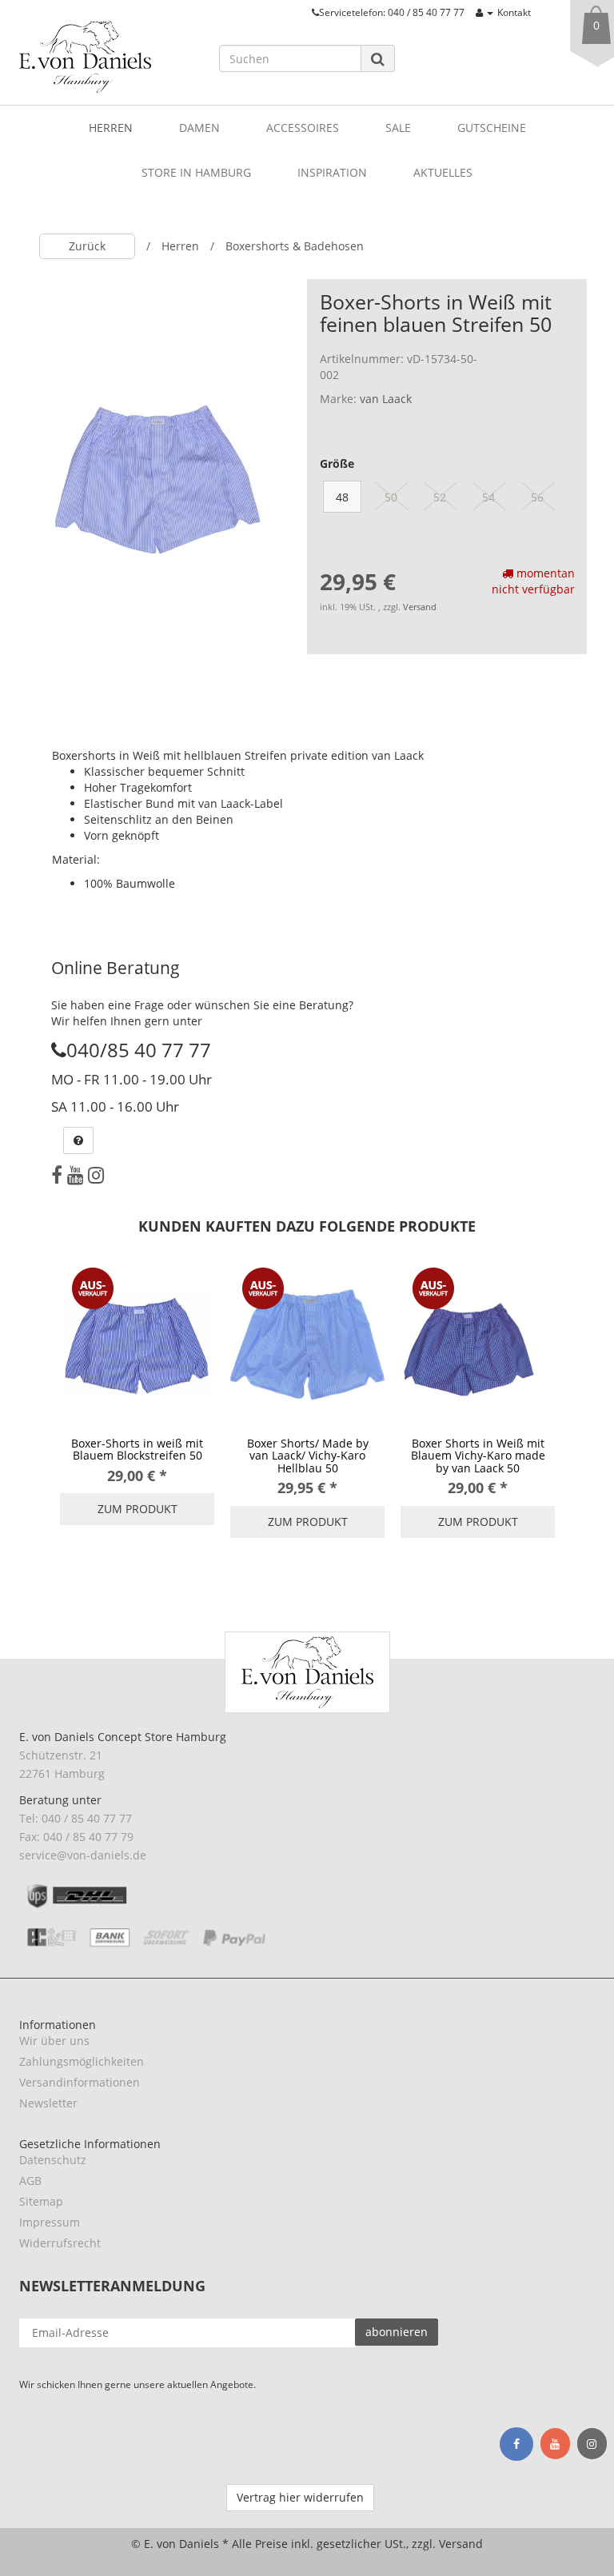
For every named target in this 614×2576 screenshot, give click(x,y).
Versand (420, 607)
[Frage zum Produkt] (78, 1140)
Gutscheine (492, 128)
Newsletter (48, 2103)
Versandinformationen (80, 2082)
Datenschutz (53, 2160)
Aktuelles (443, 172)
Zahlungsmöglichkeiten (82, 2061)
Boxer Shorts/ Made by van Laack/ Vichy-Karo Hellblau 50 (308, 1456)
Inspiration (332, 172)
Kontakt (514, 12)
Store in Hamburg (196, 172)
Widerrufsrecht (60, 2243)
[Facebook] (57, 1175)
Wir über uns (54, 2041)
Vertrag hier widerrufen (300, 2497)
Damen (199, 128)
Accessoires (303, 128)
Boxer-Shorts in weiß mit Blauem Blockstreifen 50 (137, 1449)
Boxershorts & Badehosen (295, 246)
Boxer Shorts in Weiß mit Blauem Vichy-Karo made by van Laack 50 (478, 1456)
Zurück (87, 246)
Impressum (50, 2222)
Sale (398, 128)
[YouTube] (75, 1175)
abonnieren (397, 2332)
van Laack (386, 399)
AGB (30, 2181)
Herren (111, 128)
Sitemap (41, 2201)
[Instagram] (96, 1175)
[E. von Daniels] (107, 57)
